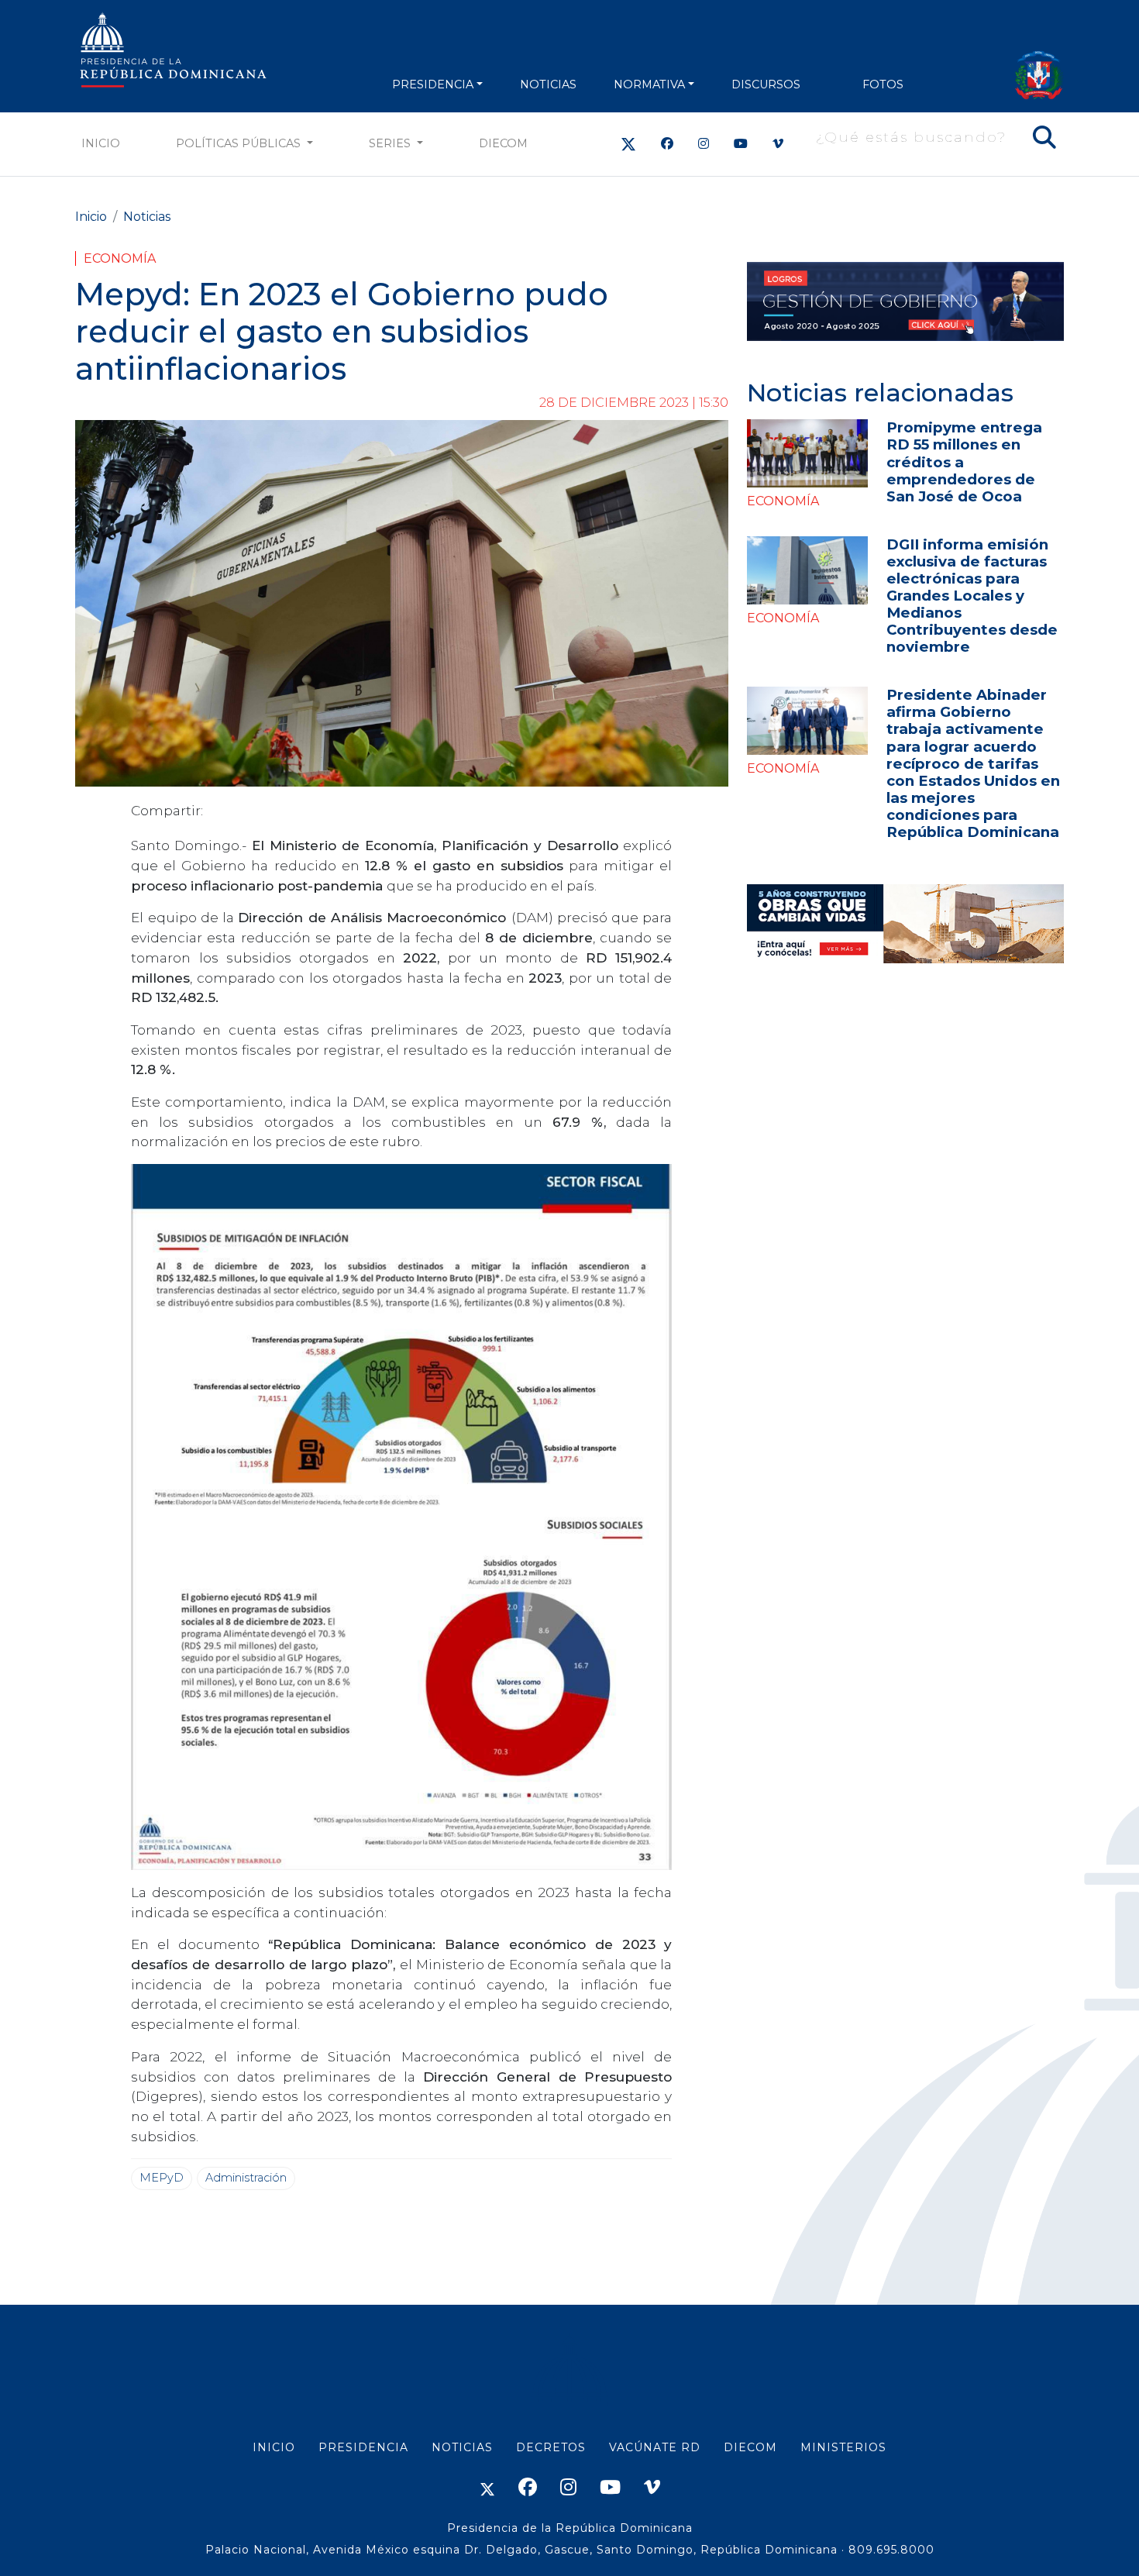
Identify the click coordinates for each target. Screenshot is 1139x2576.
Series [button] (391, 143)
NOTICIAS (548, 84)
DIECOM (503, 143)
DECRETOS (551, 2447)
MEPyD (162, 2178)
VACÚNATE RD (655, 2447)
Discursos (766, 84)
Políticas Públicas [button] (240, 143)
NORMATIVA (649, 84)
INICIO (274, 2447)
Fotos (883, 84)
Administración (246, 2178)
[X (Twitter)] (628, 144)
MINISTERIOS (843, 2447)
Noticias (147, 217)
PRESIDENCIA (433, 84)
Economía (120, 258)
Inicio (101, 143)
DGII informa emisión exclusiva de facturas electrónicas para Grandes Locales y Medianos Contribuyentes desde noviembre (972, 596)
